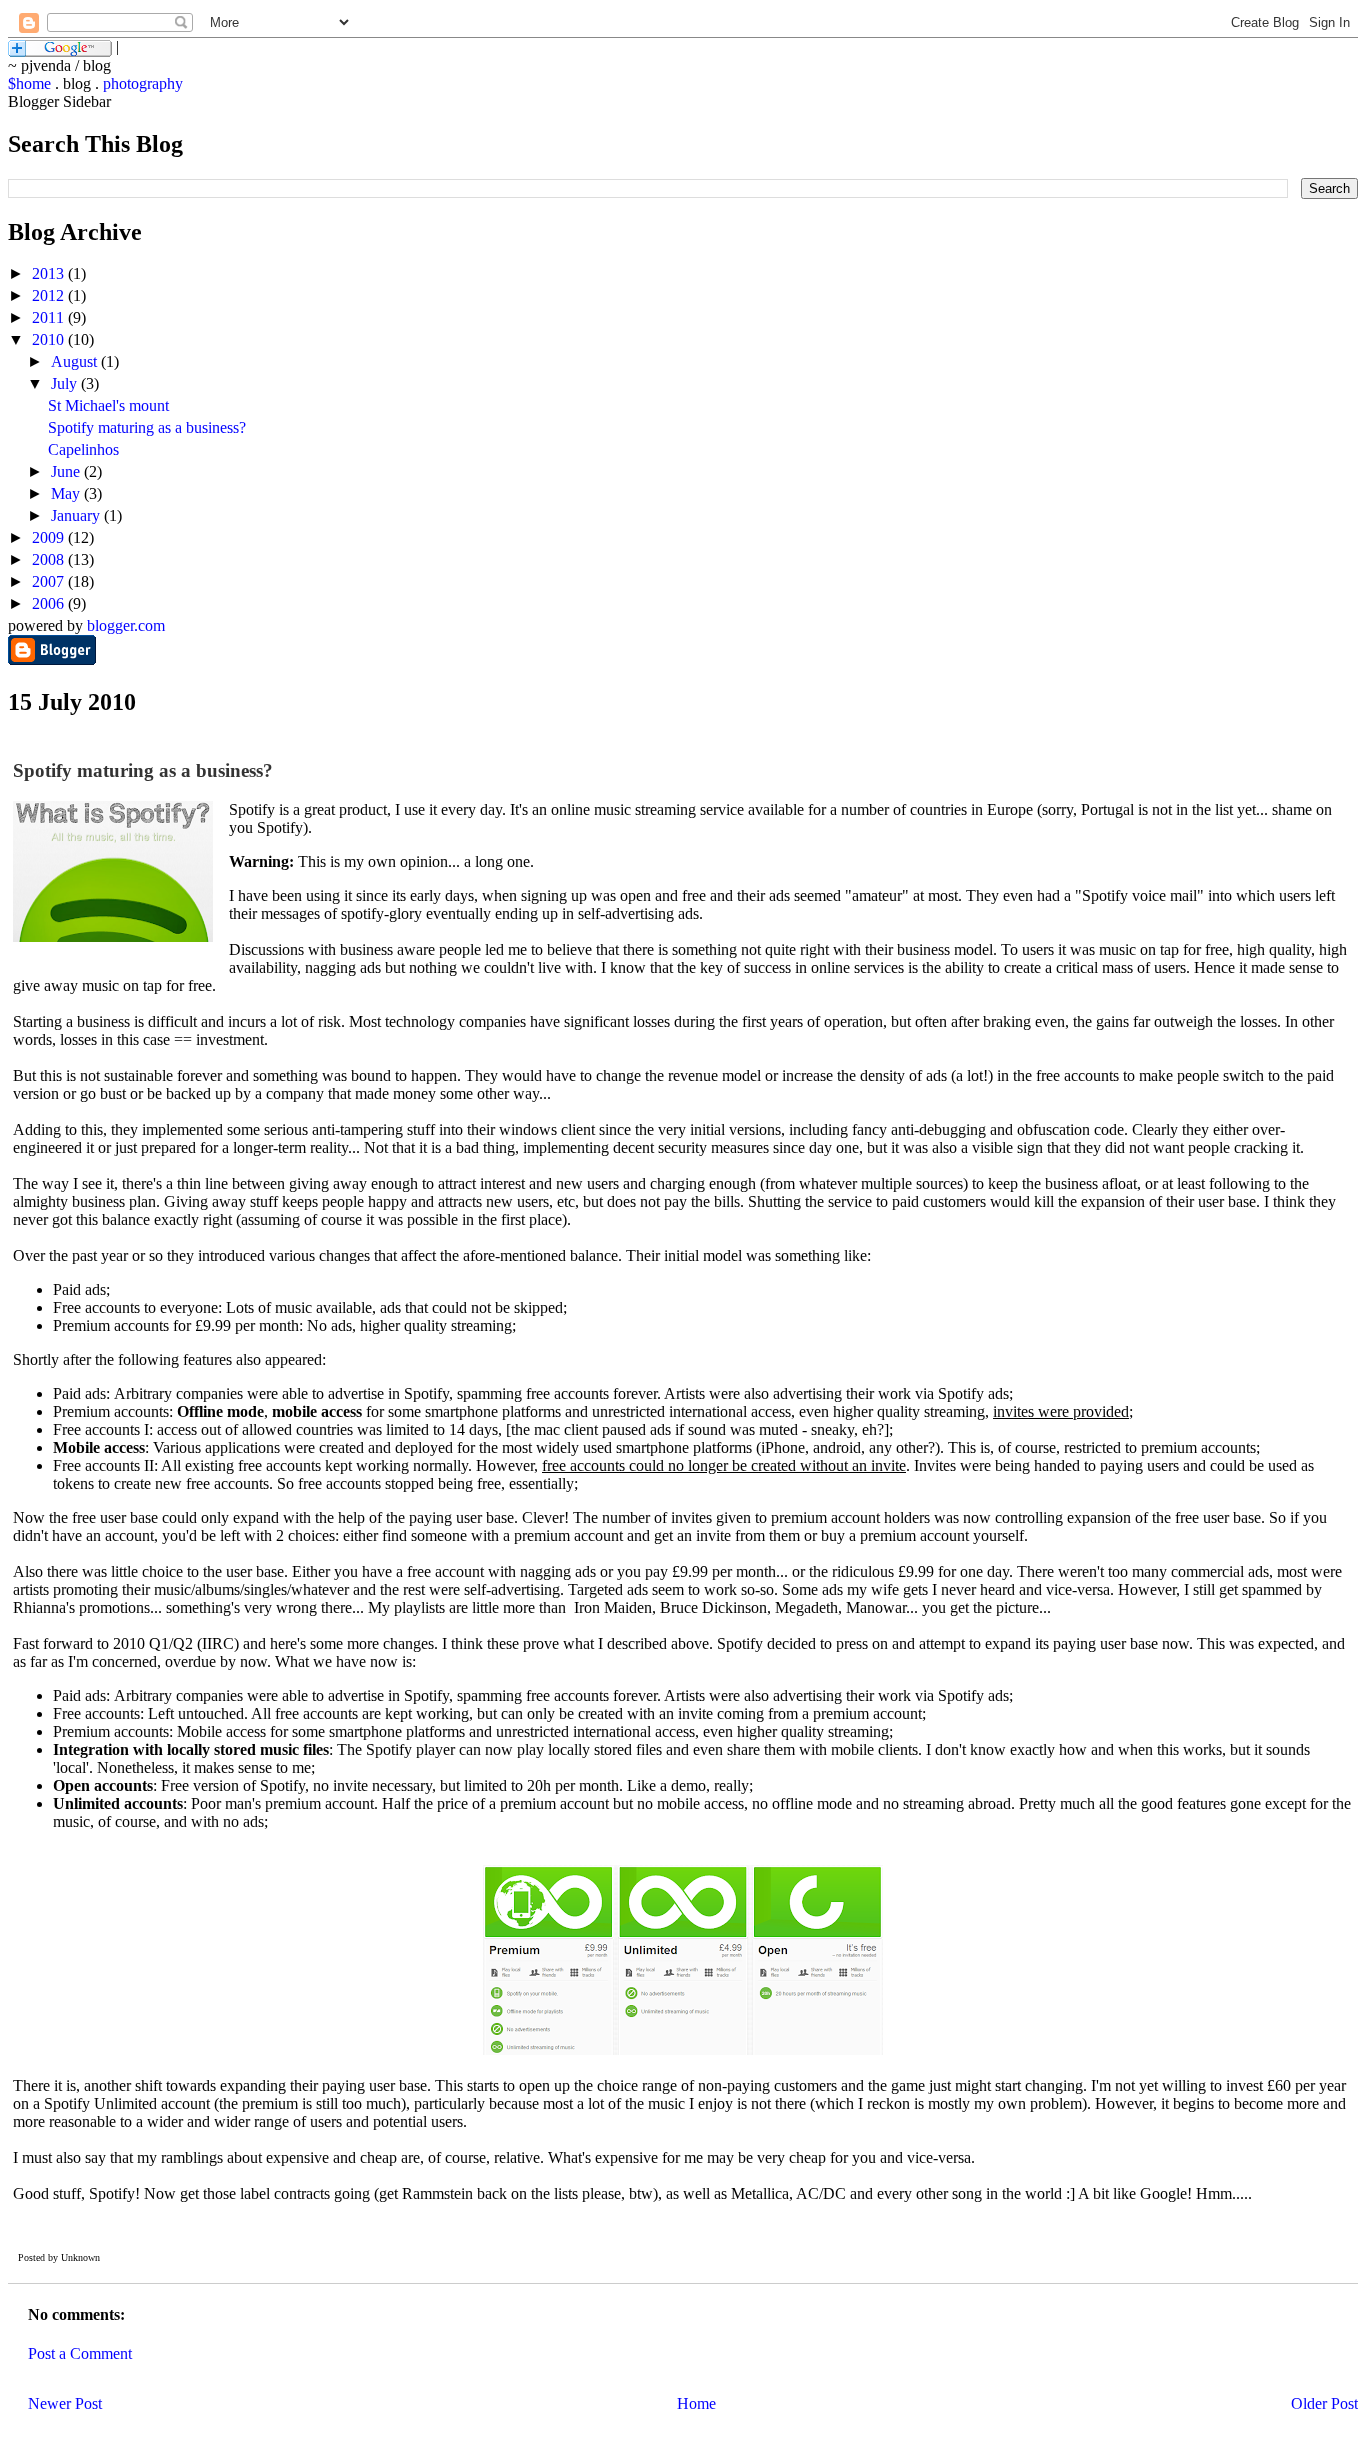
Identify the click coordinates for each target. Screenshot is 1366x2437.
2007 (50, 581)
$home (29, 83)
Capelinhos (83, 449)
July (66, 383)
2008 (50, 559)
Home (696, 2403)
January (77, 515)
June (67, 471)
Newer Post (65, 2403)
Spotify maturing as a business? (147, 427)
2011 (50, 317)
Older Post (1324, 2403)
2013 (50, 273)
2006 (50, 603)
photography (143, 83)
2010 (50, 339)
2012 (50, 295)
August (76, 361)
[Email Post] (104, 2257)
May (67, 493)
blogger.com (126, 625)
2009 (50, 537)
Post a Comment (80, 2353)
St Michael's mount (108, 405)
